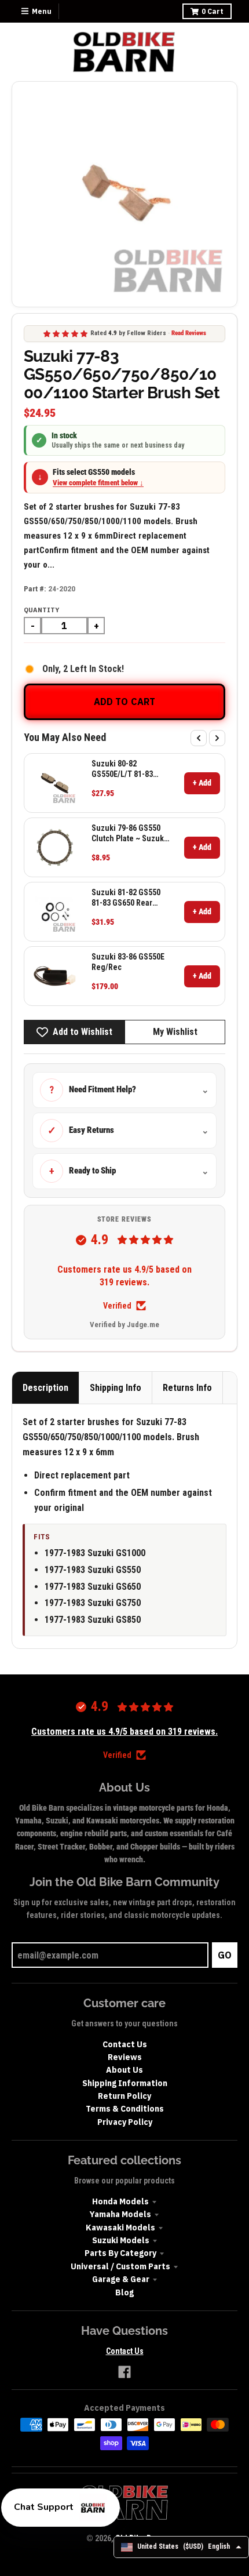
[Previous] (199, 738)
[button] (61, 2508)
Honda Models (120, 2201)
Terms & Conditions (125, 2109)
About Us (124, 2070)
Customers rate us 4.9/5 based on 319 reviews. (124, 1276)
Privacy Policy (125, 2122)
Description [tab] (45, 1388)
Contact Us (125, 2044)
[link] (55, 783)
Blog (124, 2292)
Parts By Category (120, 2253)
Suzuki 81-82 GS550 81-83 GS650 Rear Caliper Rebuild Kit (126, 898)
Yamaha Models (120, 2214)
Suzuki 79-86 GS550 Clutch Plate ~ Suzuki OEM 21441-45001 (129, 833)
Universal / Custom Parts (120, 2266)
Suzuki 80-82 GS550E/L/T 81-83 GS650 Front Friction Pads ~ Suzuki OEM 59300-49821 (127, 769)
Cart (213, 11)
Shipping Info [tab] (116, 1388)
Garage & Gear (121, 2279)
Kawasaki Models (120, 2228)
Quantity (41, 610)
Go (225, 1955)
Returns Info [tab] (187, 1388)
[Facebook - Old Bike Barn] (124, 2372)
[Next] (217, 738)
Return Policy (124, 2096)
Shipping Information (125, 2083)
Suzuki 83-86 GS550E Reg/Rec (128, 962)
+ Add (202, 783)
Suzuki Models (121, 2240)
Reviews (125, 2057)
